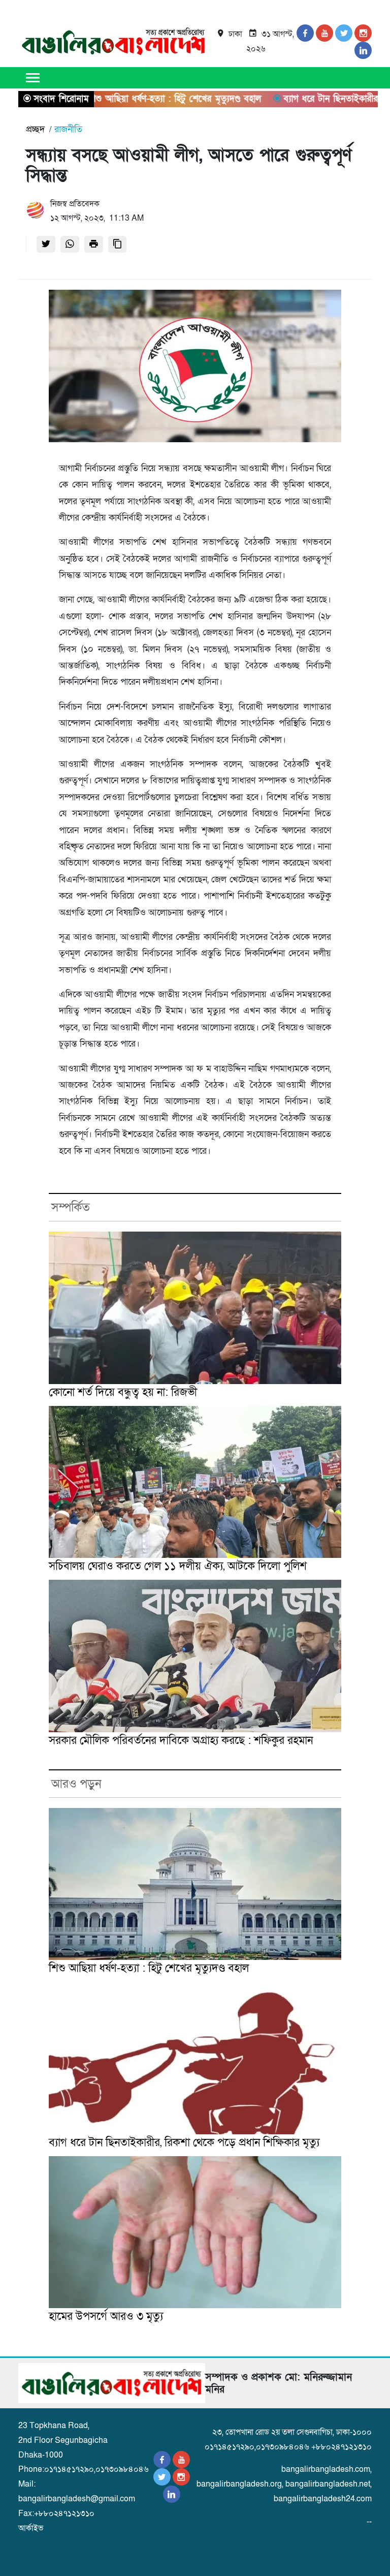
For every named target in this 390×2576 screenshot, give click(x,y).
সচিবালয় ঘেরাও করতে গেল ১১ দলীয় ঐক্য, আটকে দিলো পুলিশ (178, 1566)
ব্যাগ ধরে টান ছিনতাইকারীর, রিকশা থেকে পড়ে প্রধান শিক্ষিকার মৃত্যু (184, 2143)
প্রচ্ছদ (35, 129)
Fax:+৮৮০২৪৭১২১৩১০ (56, 2513)
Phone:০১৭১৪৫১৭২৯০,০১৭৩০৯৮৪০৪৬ (84, 2469)
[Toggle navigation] (32, 77)
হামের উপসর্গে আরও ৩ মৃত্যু (106, 2317)
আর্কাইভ (31, 2528)
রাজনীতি (68, 129)
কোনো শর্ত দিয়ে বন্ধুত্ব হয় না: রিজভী (123, 1392)
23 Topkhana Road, (54, 2426)
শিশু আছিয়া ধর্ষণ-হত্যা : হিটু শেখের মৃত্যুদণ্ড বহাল (149, 1968)
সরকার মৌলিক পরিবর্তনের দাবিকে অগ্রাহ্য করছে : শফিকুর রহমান (181, 1741)
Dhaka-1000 (41, 2455)
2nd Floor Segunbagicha (63, 2440)
